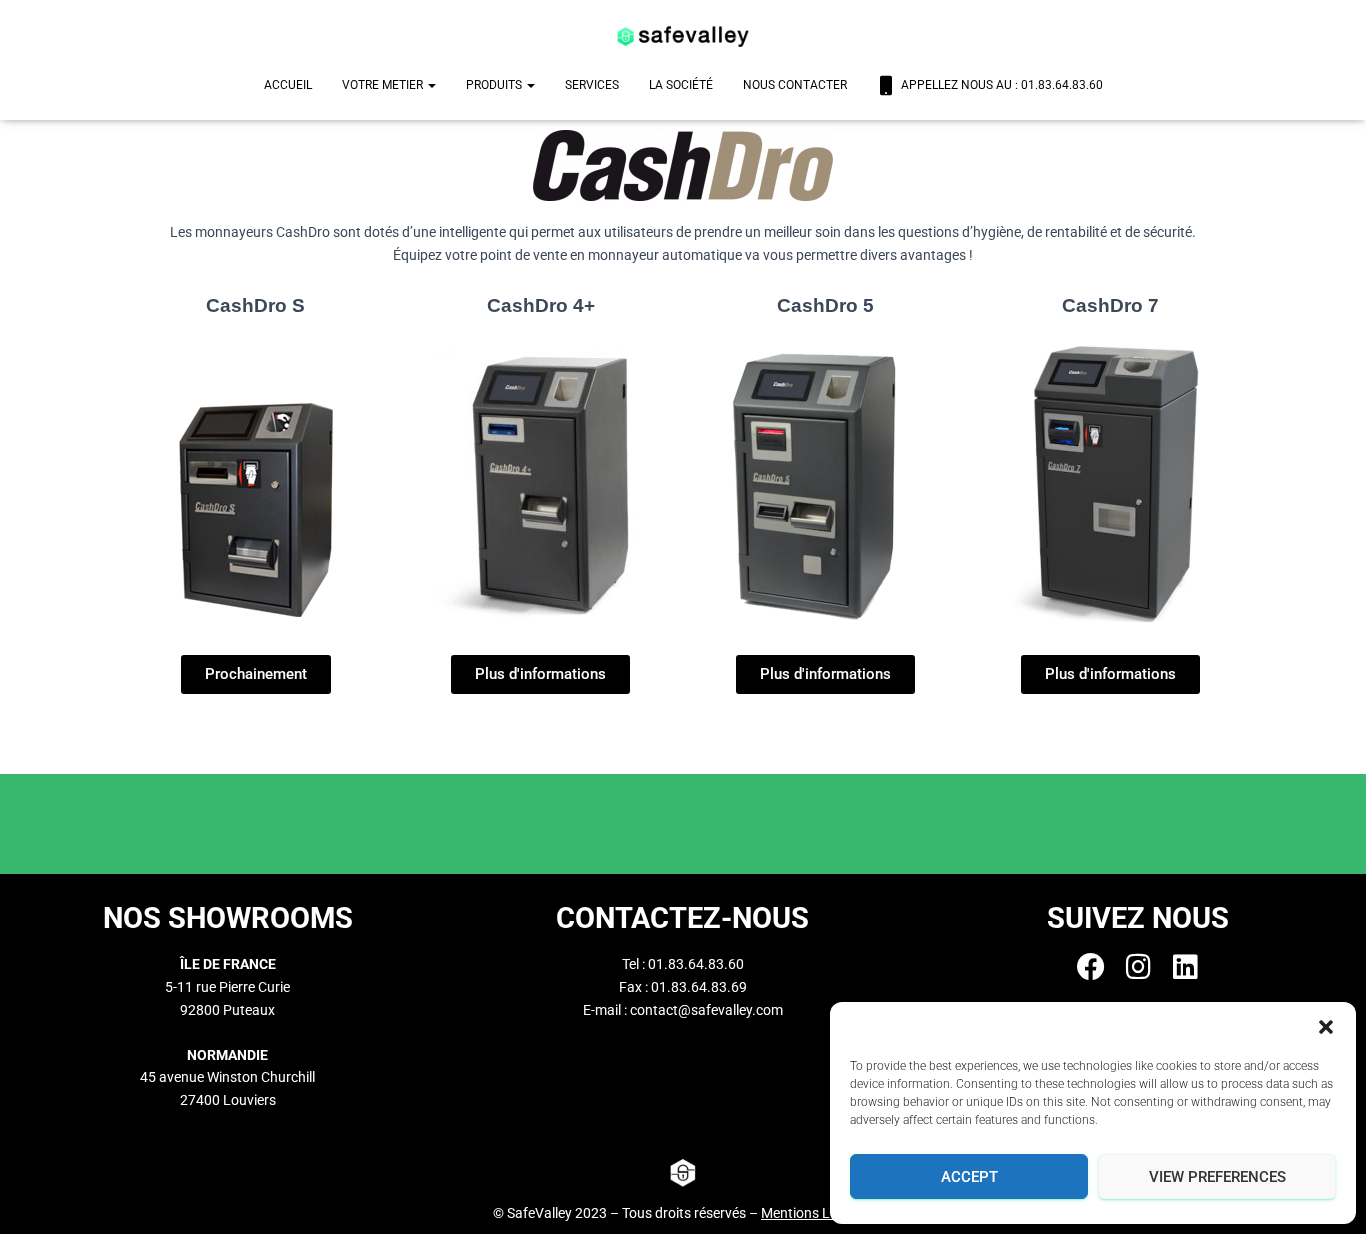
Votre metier (384, 85)
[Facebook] (1091, 967)
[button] (1326, 1027)
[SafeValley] (683, 35)
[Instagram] (1138, 967)
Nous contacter (795, 85)
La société (681, 85)
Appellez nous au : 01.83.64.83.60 (1002, 85)
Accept (969, 1177)
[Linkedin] (1185, 967)
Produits (495, 85)
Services (592, 85)
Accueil (288, 85)
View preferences (1217, 1177)
